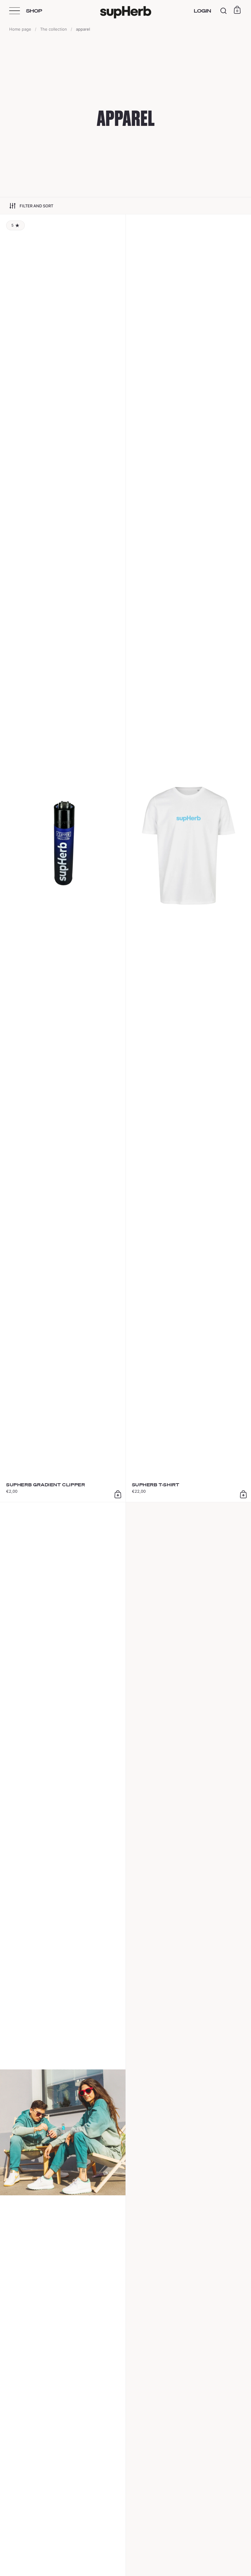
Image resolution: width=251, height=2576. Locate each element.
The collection (54, 29)
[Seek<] (224, 11)
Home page (20, 29)
